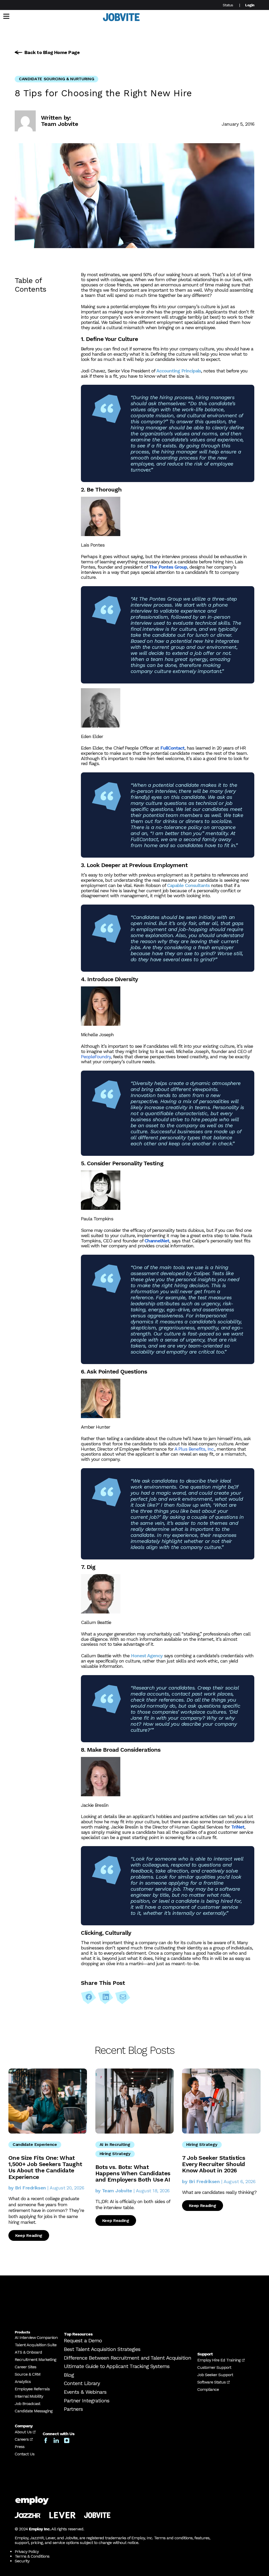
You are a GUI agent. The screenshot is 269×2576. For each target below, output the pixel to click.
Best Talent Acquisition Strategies (102, 2349)
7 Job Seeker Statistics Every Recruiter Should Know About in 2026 (214, 2164)
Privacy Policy (27, 2551)
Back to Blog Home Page (52, 52)
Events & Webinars (85, 2392)
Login (250, 5)
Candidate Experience (35, 2144)
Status (228, 5)
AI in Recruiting (115, 2144)
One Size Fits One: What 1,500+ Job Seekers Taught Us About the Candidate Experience (45, 2167)
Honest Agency (147, 1656)
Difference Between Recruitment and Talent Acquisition (127, 2358)
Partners (73, 2409)
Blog (69, 2375)
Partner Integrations (87, 2401)
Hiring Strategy (115, 2154)
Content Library (82, 2383)
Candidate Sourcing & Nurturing (56, 79)
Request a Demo (83, 2341)
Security (22, 2561)
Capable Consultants (188, 885)
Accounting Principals (179, 371)
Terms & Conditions (32, 2556)
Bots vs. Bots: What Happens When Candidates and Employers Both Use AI (133, 2173)
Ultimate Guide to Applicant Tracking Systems (117, 2366)
